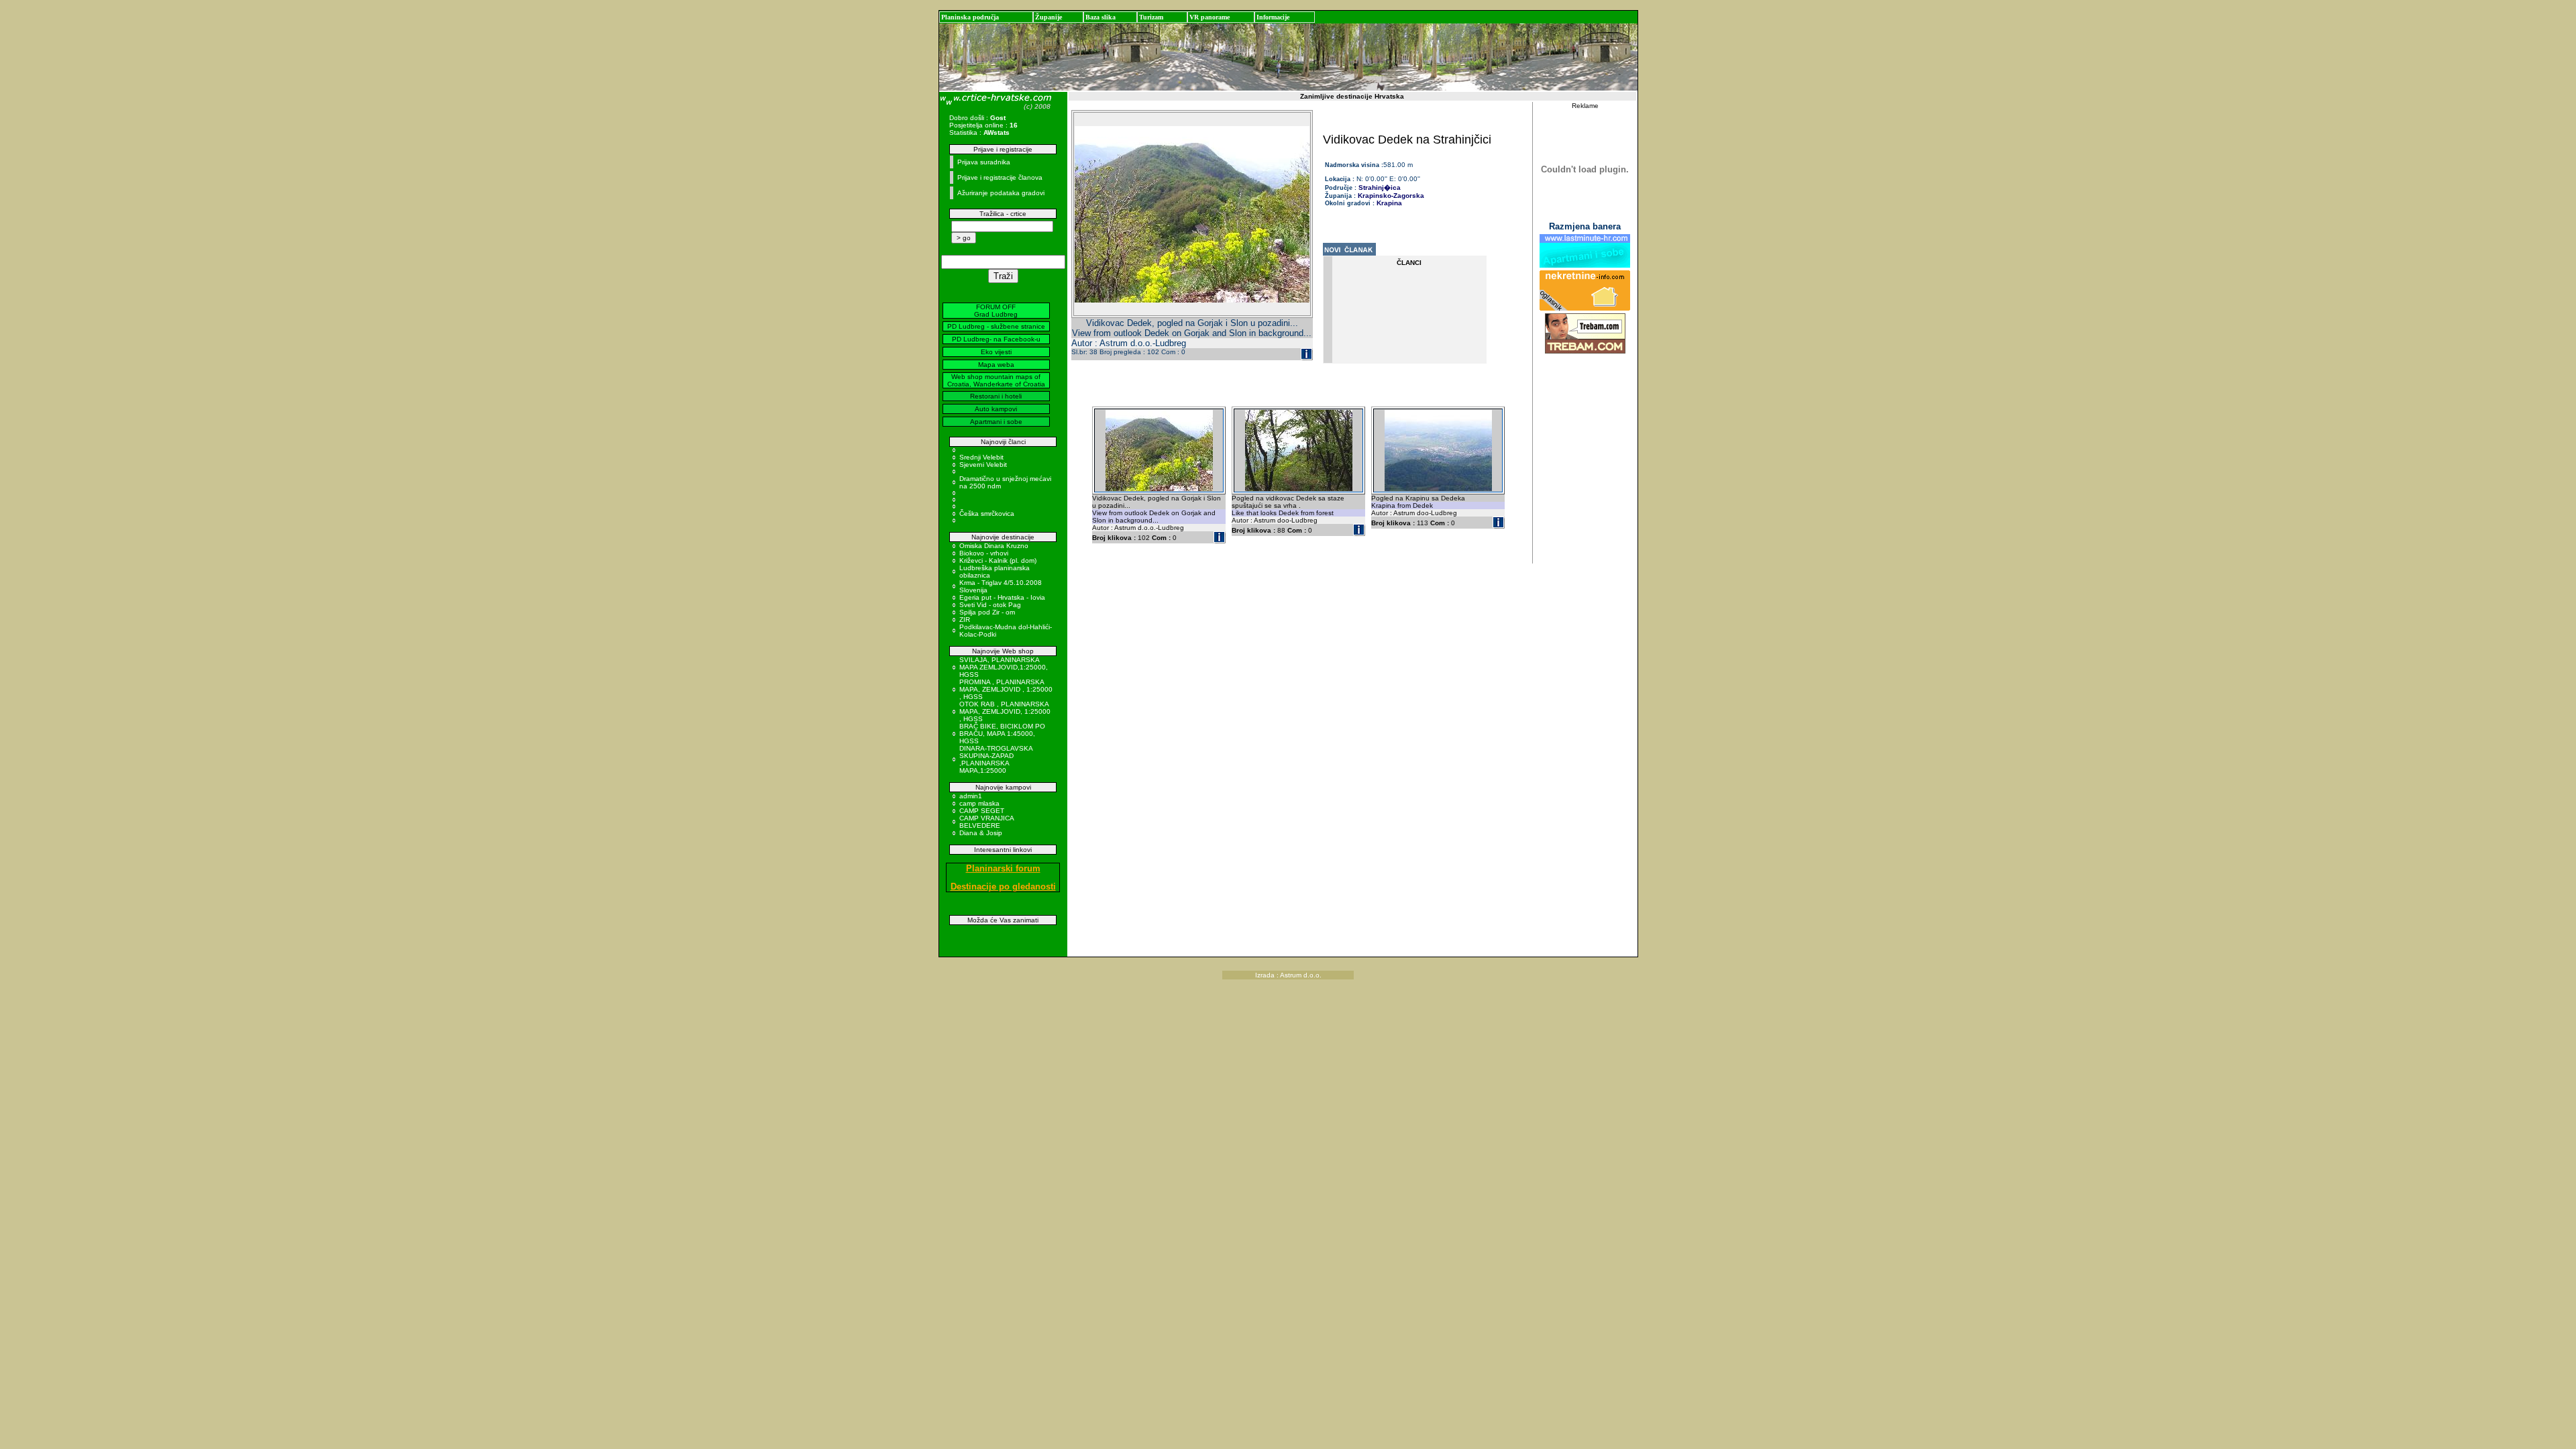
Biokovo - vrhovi (984, 553)
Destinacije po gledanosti (1003, 887)
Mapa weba (996, 365)
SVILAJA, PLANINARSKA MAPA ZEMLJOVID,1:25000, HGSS (1004, 667)
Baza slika (1101, 17)
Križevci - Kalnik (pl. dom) (998, 560)
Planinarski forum (1003, 868)
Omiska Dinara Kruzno (994, 546)
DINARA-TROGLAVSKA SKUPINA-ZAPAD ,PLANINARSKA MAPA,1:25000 (996, 759)
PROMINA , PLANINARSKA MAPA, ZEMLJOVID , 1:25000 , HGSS (1006, 689)
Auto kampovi (996, 409)
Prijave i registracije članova (1000, 177)
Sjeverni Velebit (983, 465)
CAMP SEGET (982, 811)
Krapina (1389, 203)
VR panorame (1210, 17)
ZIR (965, 620)
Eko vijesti (996, 352)
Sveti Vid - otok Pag (990, 605)
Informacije (1273, 17)
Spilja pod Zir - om (987, 612)
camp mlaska (979, 803)
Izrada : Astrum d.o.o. (1288, 975)
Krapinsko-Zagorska (1391, 196)
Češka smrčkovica (987, 514)
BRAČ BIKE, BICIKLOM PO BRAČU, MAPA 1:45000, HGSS (1002, 734)
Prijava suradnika (984, 162)
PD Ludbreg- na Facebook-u (996, 339)
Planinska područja (970, 17)
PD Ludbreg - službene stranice (996, 326)
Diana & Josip (981, 833)
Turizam (1151, 17)
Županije (1049, 17)
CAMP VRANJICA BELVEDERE (986, 822)
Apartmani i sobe (996, 422)
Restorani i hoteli (996, 396)
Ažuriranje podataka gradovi (1001, 193)
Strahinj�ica (1379, 187)
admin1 (971, 796)
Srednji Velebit (981, 457)
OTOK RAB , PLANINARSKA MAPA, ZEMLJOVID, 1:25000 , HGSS (1005, 711)
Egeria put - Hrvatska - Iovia (1002, 597)
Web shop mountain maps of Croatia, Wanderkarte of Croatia (996, 380)
